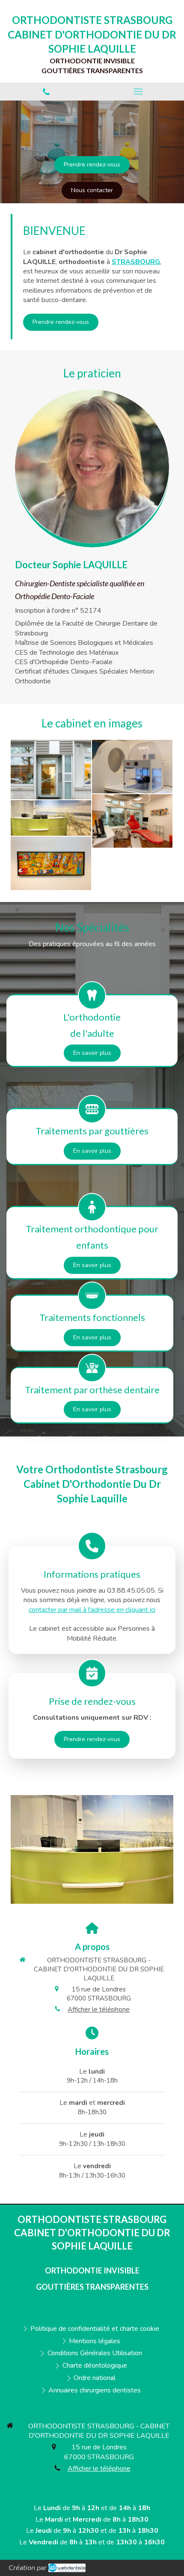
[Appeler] (46, 92)
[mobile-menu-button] (138, 92)
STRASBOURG (136, 262)
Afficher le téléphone (99, 2009)
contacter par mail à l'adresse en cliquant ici (92, 1610)
